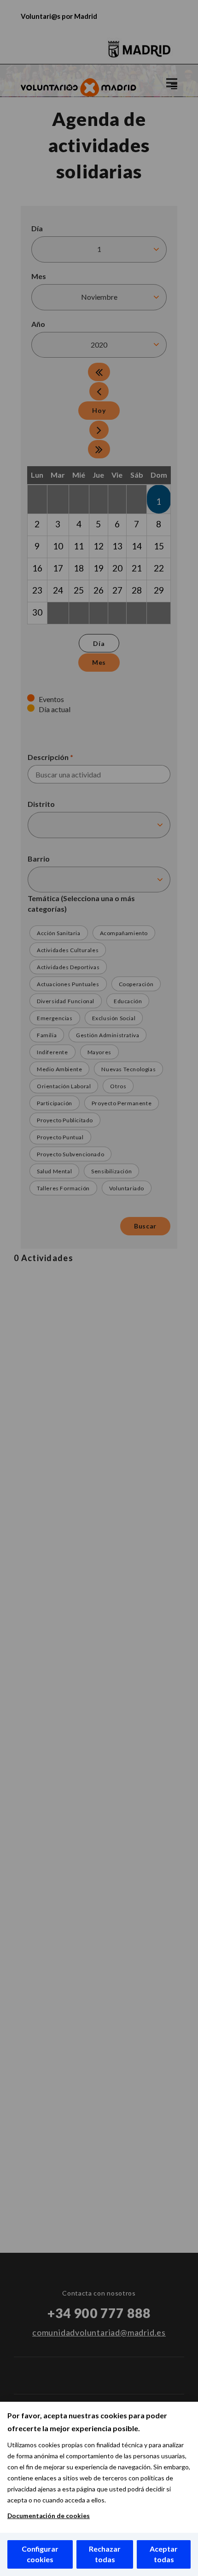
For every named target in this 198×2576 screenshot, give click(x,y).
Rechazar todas (105, 2554)
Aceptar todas (164, 2554)
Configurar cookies (40, 2554)
